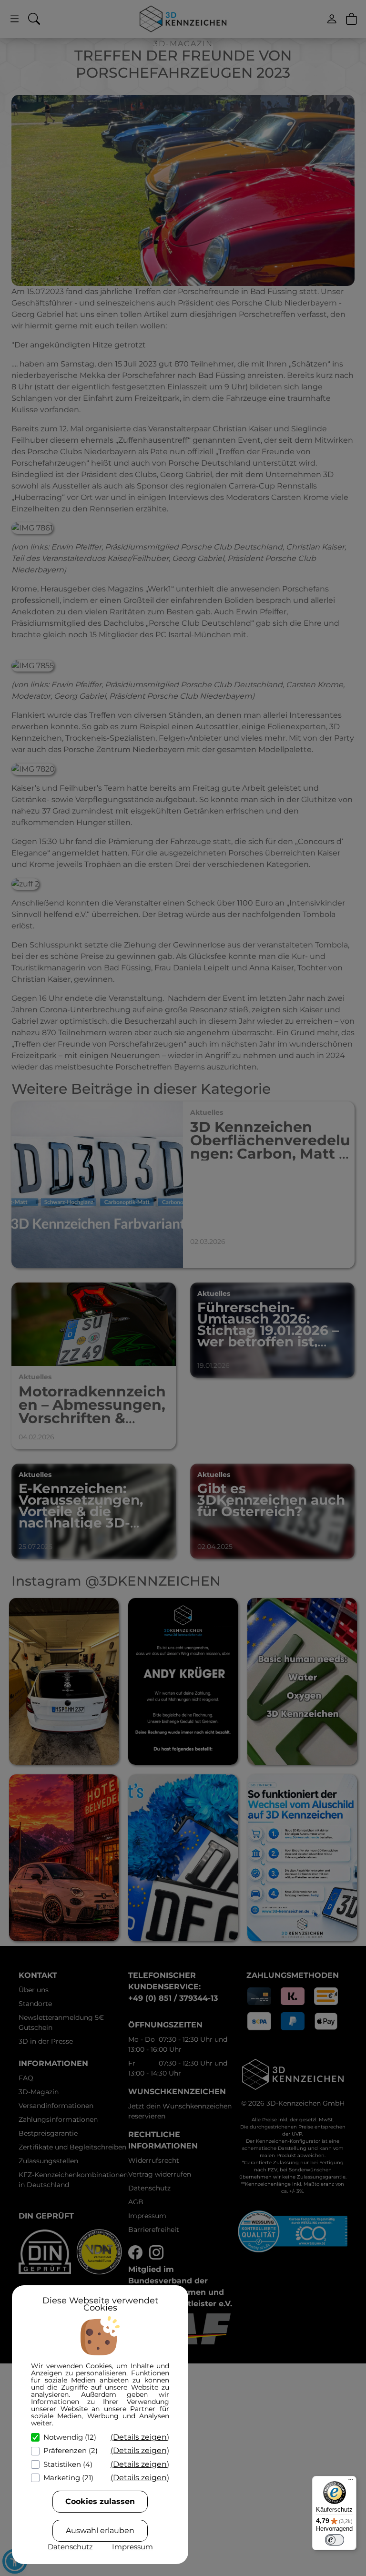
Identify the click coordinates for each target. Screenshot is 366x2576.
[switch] (335, 2540)
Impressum (132, 2547)
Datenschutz (70, 2547)
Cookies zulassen (100, 2501)
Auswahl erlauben (100, 2530)
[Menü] (351, 2482)
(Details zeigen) (140, 2437)
